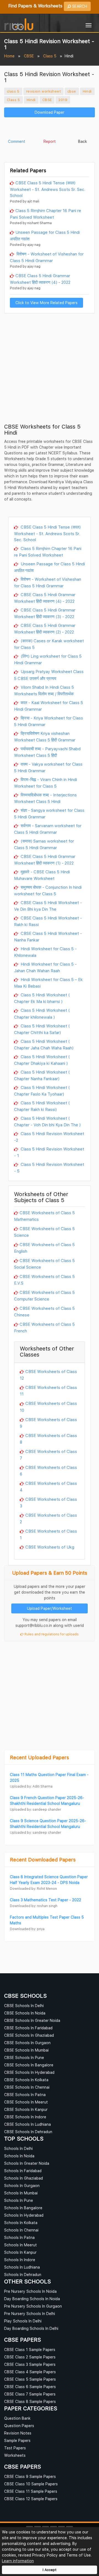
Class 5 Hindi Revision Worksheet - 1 (49, 1152)
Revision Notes (18, 2433)
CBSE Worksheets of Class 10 (48, 1407)
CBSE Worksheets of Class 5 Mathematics (44, 1216)
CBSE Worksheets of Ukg (50, 1547)
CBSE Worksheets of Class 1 (48, 1534)
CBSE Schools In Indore (25, 2117)
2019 (63, 100)
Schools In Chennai (21, 2230)
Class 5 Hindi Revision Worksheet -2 (49, 1137)
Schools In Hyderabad (24, 2215)
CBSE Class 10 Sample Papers (31, 2484)
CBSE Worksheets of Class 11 (48, 1391)
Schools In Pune (19, 2200)
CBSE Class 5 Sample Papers (30, 2379)
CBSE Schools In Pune (24, 2057)
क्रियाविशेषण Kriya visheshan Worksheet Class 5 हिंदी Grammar (45, 737)
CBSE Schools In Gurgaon (27, 2043)
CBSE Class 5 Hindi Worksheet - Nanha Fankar (48, 937)
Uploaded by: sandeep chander (35, 1809)
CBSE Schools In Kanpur (26, 2109)
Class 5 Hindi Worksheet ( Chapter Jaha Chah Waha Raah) (44, 1044)
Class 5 (50, 56)
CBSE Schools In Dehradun (28, 2132)
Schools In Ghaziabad (24, 2178)
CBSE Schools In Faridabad (28, 2028)
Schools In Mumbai (21, 2193)
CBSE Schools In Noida (25, 2013)
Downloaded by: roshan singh (34, 1906)
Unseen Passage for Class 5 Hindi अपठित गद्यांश (45, 235)
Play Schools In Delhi (23, 2321)
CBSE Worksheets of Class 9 (48, 1423)
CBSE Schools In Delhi (24, 2006)
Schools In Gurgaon (22, 2185)
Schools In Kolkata (21, 2223)
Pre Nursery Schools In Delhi (30, 2314)
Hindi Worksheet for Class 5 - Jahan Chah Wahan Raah (45, 967)
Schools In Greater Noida (27, 2163)
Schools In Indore (20, 2260)
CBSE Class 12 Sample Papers (31, 2499)
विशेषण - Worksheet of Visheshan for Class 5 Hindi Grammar (47, 257)
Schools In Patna (19, 2237)
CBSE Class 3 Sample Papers (30, 2364)
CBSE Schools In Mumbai (26, 2050)
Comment (17, 141)
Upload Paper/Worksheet (50, 1608)
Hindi (87, 91)
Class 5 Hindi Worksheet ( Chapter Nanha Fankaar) (42, 1075)
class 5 (13, 91)
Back (82, 141)
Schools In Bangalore (23, 2208)
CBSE (29, 56)
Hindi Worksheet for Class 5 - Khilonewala (45, 952)
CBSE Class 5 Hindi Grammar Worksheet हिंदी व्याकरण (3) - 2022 (45, 613)
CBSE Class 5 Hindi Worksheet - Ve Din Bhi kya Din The (48, 906)
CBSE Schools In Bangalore (29, 2065)
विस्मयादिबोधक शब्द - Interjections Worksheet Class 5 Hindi (45, 798)
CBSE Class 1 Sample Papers (30, 2349)
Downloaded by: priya (27, 1929)
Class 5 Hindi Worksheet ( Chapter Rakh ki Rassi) (42, 1106)
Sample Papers (17, 2440)
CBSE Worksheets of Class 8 (48, 1439)
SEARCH (79, 6)
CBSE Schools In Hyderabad (29, 2072)
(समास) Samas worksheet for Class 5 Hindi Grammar (44, 844)
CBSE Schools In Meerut (26, 2102)
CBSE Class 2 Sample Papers (30, 2357)
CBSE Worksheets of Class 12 (48, 1375)
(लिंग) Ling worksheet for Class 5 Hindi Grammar (48, 659)
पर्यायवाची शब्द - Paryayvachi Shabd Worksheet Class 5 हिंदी (47, 752)
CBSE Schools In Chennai (27, 2087)
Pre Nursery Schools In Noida (30, 2291)
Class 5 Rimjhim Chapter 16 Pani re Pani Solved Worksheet (46, 214)
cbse (72, 91)
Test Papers (15, 2448)
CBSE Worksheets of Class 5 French (44, 1327)
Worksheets (15, 2455)
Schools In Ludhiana (22, 2267)
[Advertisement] (50, 129)
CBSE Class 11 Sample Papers (31, 2491)
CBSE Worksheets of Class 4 (48, 1486)
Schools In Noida (19, 2156)
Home (9, 56)
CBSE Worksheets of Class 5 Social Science (44, 1264)
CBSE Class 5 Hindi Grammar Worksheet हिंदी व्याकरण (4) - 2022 (40, 279)
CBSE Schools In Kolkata (26, 2080)
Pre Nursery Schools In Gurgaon (33, 2306)
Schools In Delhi (18, 2148)
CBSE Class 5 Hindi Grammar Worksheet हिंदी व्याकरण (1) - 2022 (45, 860)
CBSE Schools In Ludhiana (28, 2124)
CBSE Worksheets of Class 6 (48, 1471)
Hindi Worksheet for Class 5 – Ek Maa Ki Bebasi (48, 983)
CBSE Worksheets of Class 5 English (44, 1248)
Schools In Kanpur (20, 2252)
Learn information (18, 2561)
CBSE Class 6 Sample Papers (30, 2387)
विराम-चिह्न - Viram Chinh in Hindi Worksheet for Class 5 (46, 783)
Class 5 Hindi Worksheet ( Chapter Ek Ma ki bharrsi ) (42, 998)
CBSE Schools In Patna (25, 2095)
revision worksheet (43, 91)
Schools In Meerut (20, 2245)
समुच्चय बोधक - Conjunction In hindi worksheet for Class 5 (48, 890)
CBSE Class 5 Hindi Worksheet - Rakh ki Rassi (48, 921)
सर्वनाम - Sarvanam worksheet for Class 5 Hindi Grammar (48, 829)
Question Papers (19, 2426)
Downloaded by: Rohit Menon (33, 1889)
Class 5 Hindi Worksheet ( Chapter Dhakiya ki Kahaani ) (42, 1060)
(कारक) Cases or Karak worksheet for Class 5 (49, 644)
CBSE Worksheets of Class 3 (48, 1502)
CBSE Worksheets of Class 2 (48, 1518)
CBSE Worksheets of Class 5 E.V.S (44, 1280)
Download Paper (50, 112)
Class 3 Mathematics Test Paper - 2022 (46, 1900)
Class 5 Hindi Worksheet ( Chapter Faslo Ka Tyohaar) (42, 1091)
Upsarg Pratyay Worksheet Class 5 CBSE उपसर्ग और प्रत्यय (49, 675)
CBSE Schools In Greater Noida (32, 2020)
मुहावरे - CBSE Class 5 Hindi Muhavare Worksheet (42, 875)
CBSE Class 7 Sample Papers (30, 2394)
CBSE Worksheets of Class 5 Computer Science (44, 1296)
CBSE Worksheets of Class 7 (48, 1455)
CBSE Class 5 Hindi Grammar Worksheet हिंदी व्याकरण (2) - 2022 (45, 629)
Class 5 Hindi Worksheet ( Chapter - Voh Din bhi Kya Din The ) (47, 1121)
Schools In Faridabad (23, 2171)
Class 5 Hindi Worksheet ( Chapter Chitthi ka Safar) (42, 1029)
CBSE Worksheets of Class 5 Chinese (44, 1311)
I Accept (50, 2570)
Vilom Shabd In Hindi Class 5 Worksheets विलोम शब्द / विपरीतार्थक (44, 690)
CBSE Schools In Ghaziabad (29, 2035)
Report (50, 141)
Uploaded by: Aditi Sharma (31, 1786)
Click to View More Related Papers (46, 303)
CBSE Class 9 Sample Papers (30, 2476)
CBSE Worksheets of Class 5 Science (44, 1232)
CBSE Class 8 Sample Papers (30, 2401)
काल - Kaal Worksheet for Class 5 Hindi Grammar (49, 706)
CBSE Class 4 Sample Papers (30, 2372)
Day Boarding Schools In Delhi (31, 2328)
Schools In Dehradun (23, 2275)
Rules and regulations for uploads (51, 1634)
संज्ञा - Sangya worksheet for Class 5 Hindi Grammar (49, 813)
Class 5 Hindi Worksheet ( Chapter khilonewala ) (42, 1013)
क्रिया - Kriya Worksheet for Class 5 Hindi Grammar (49, 721)
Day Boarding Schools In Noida (32, 2299)
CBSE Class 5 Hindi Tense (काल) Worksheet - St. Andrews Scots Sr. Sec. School (48, 189)
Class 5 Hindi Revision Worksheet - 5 (49, 1168)
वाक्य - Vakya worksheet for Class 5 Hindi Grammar (48, 767)
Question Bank (17, 2418)
